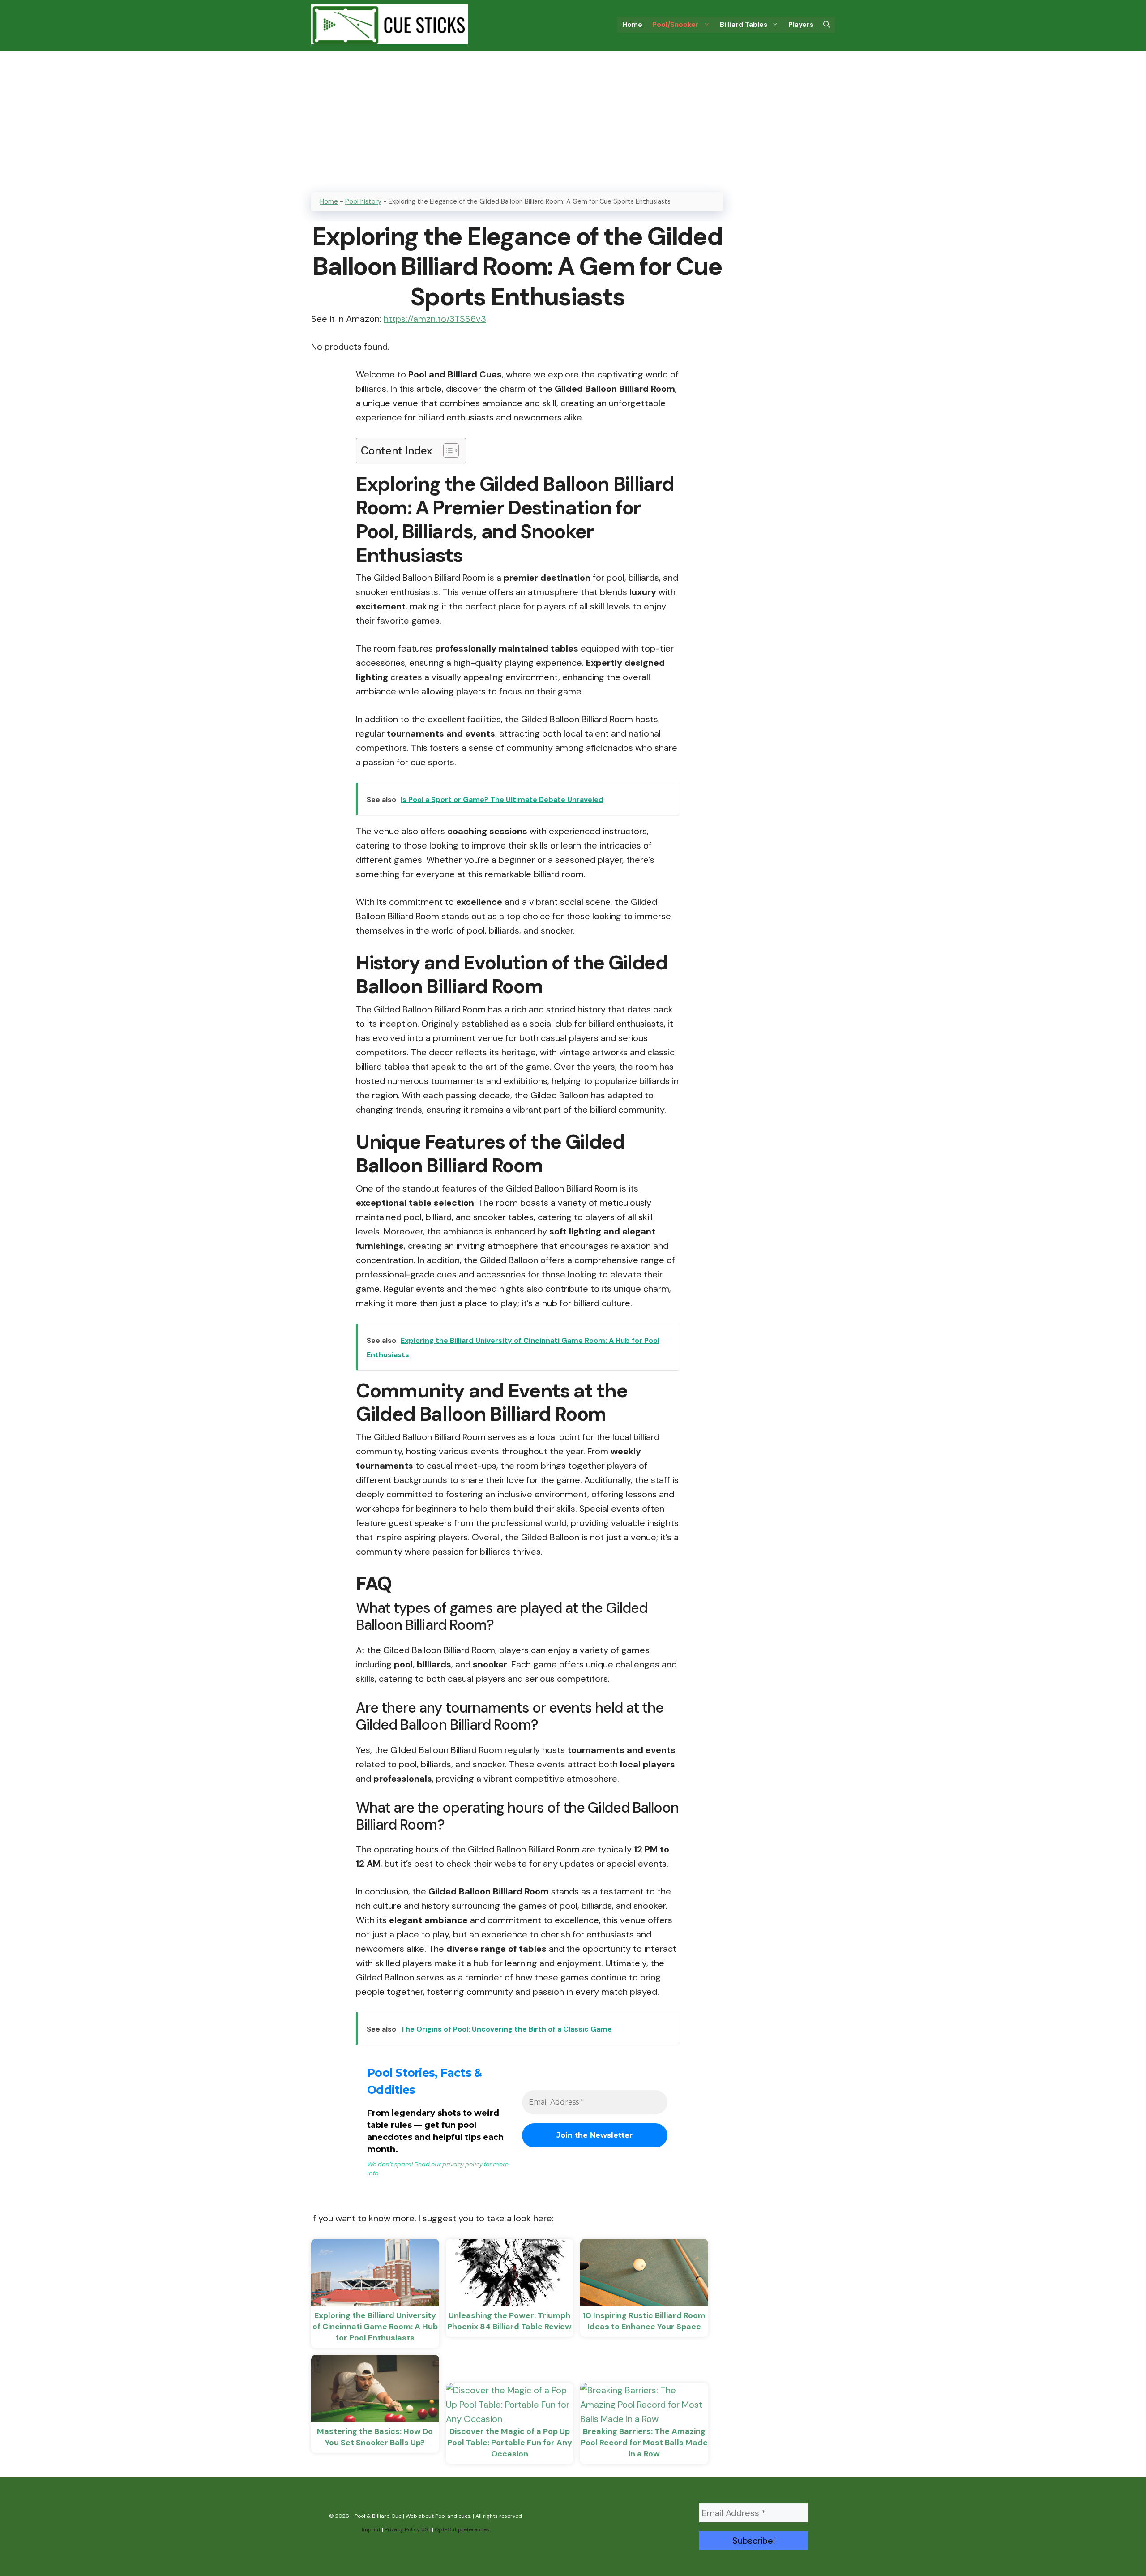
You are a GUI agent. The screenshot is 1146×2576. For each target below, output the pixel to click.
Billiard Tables (744, 25)
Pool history (363, 201)
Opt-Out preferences (462, 2529)
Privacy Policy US (406, 2529)
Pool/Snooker (676, 25)
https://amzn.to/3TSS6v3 (435, 319)
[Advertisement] (573, 118)
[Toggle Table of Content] (447, 450)
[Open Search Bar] (827, 25)
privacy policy (462, 2164)
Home (632, 25)
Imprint (371, 2529)
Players (801, 25)
